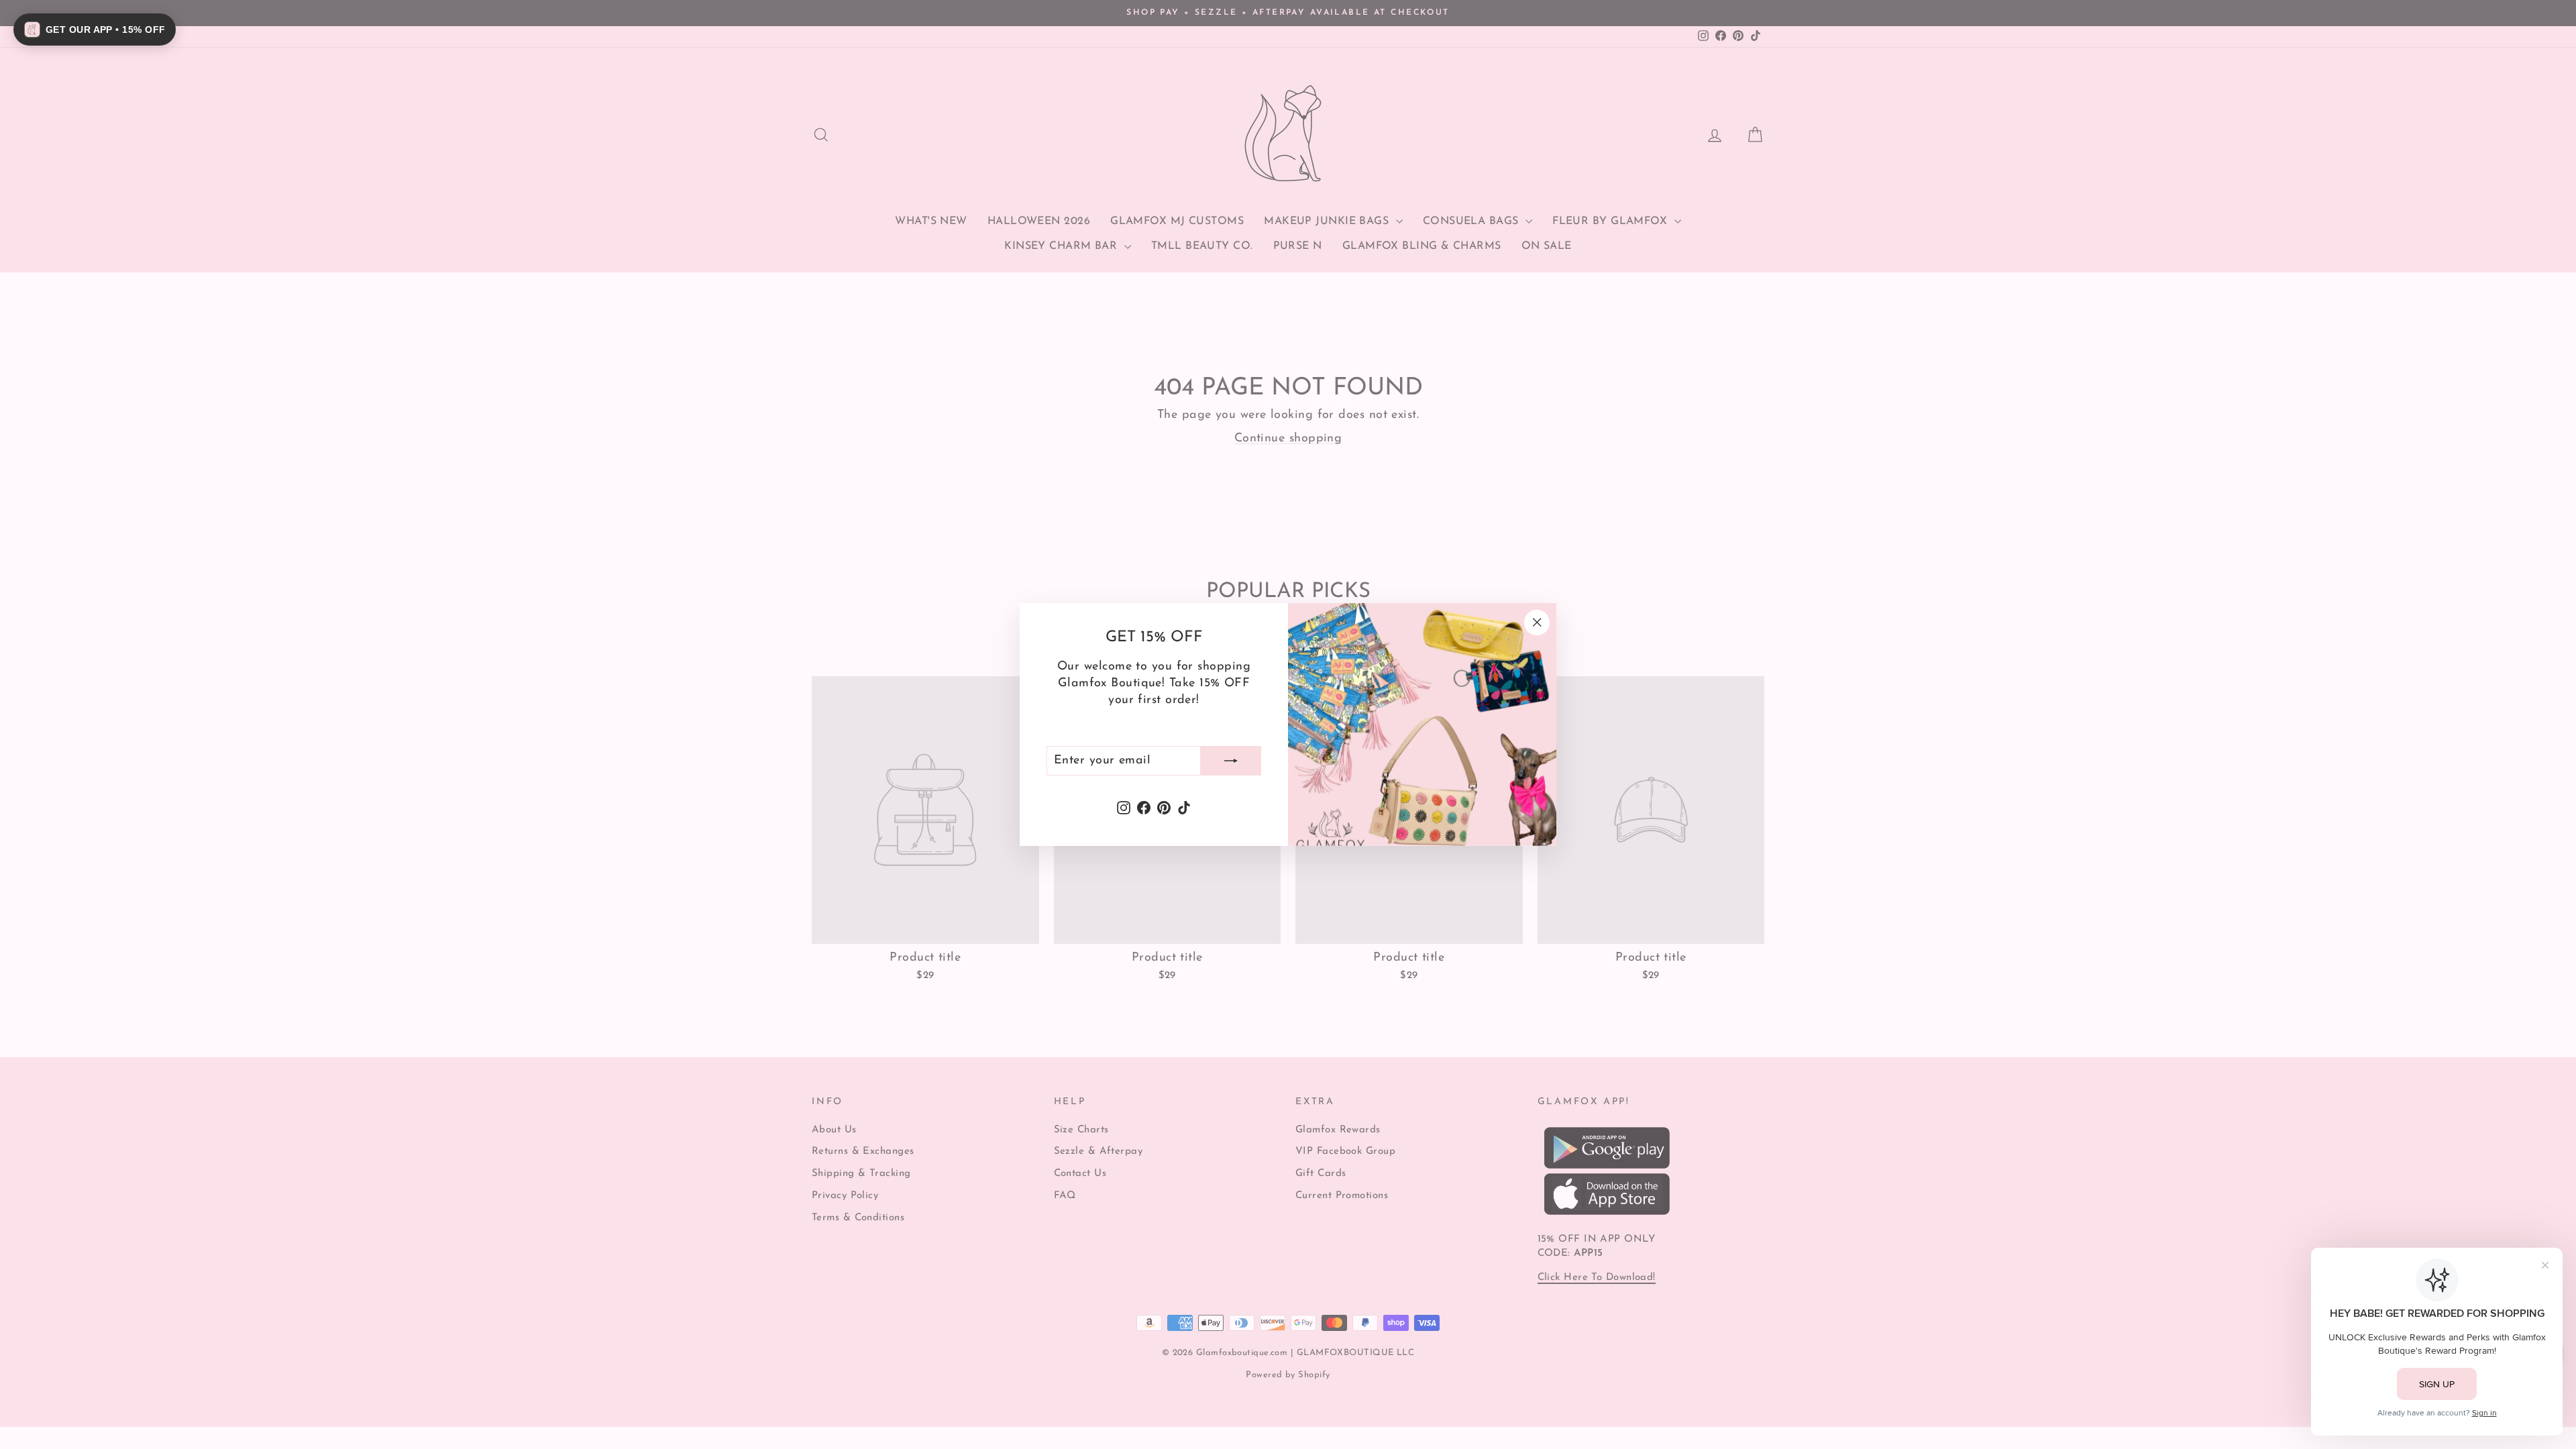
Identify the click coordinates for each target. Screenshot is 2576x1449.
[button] (95, 30)
